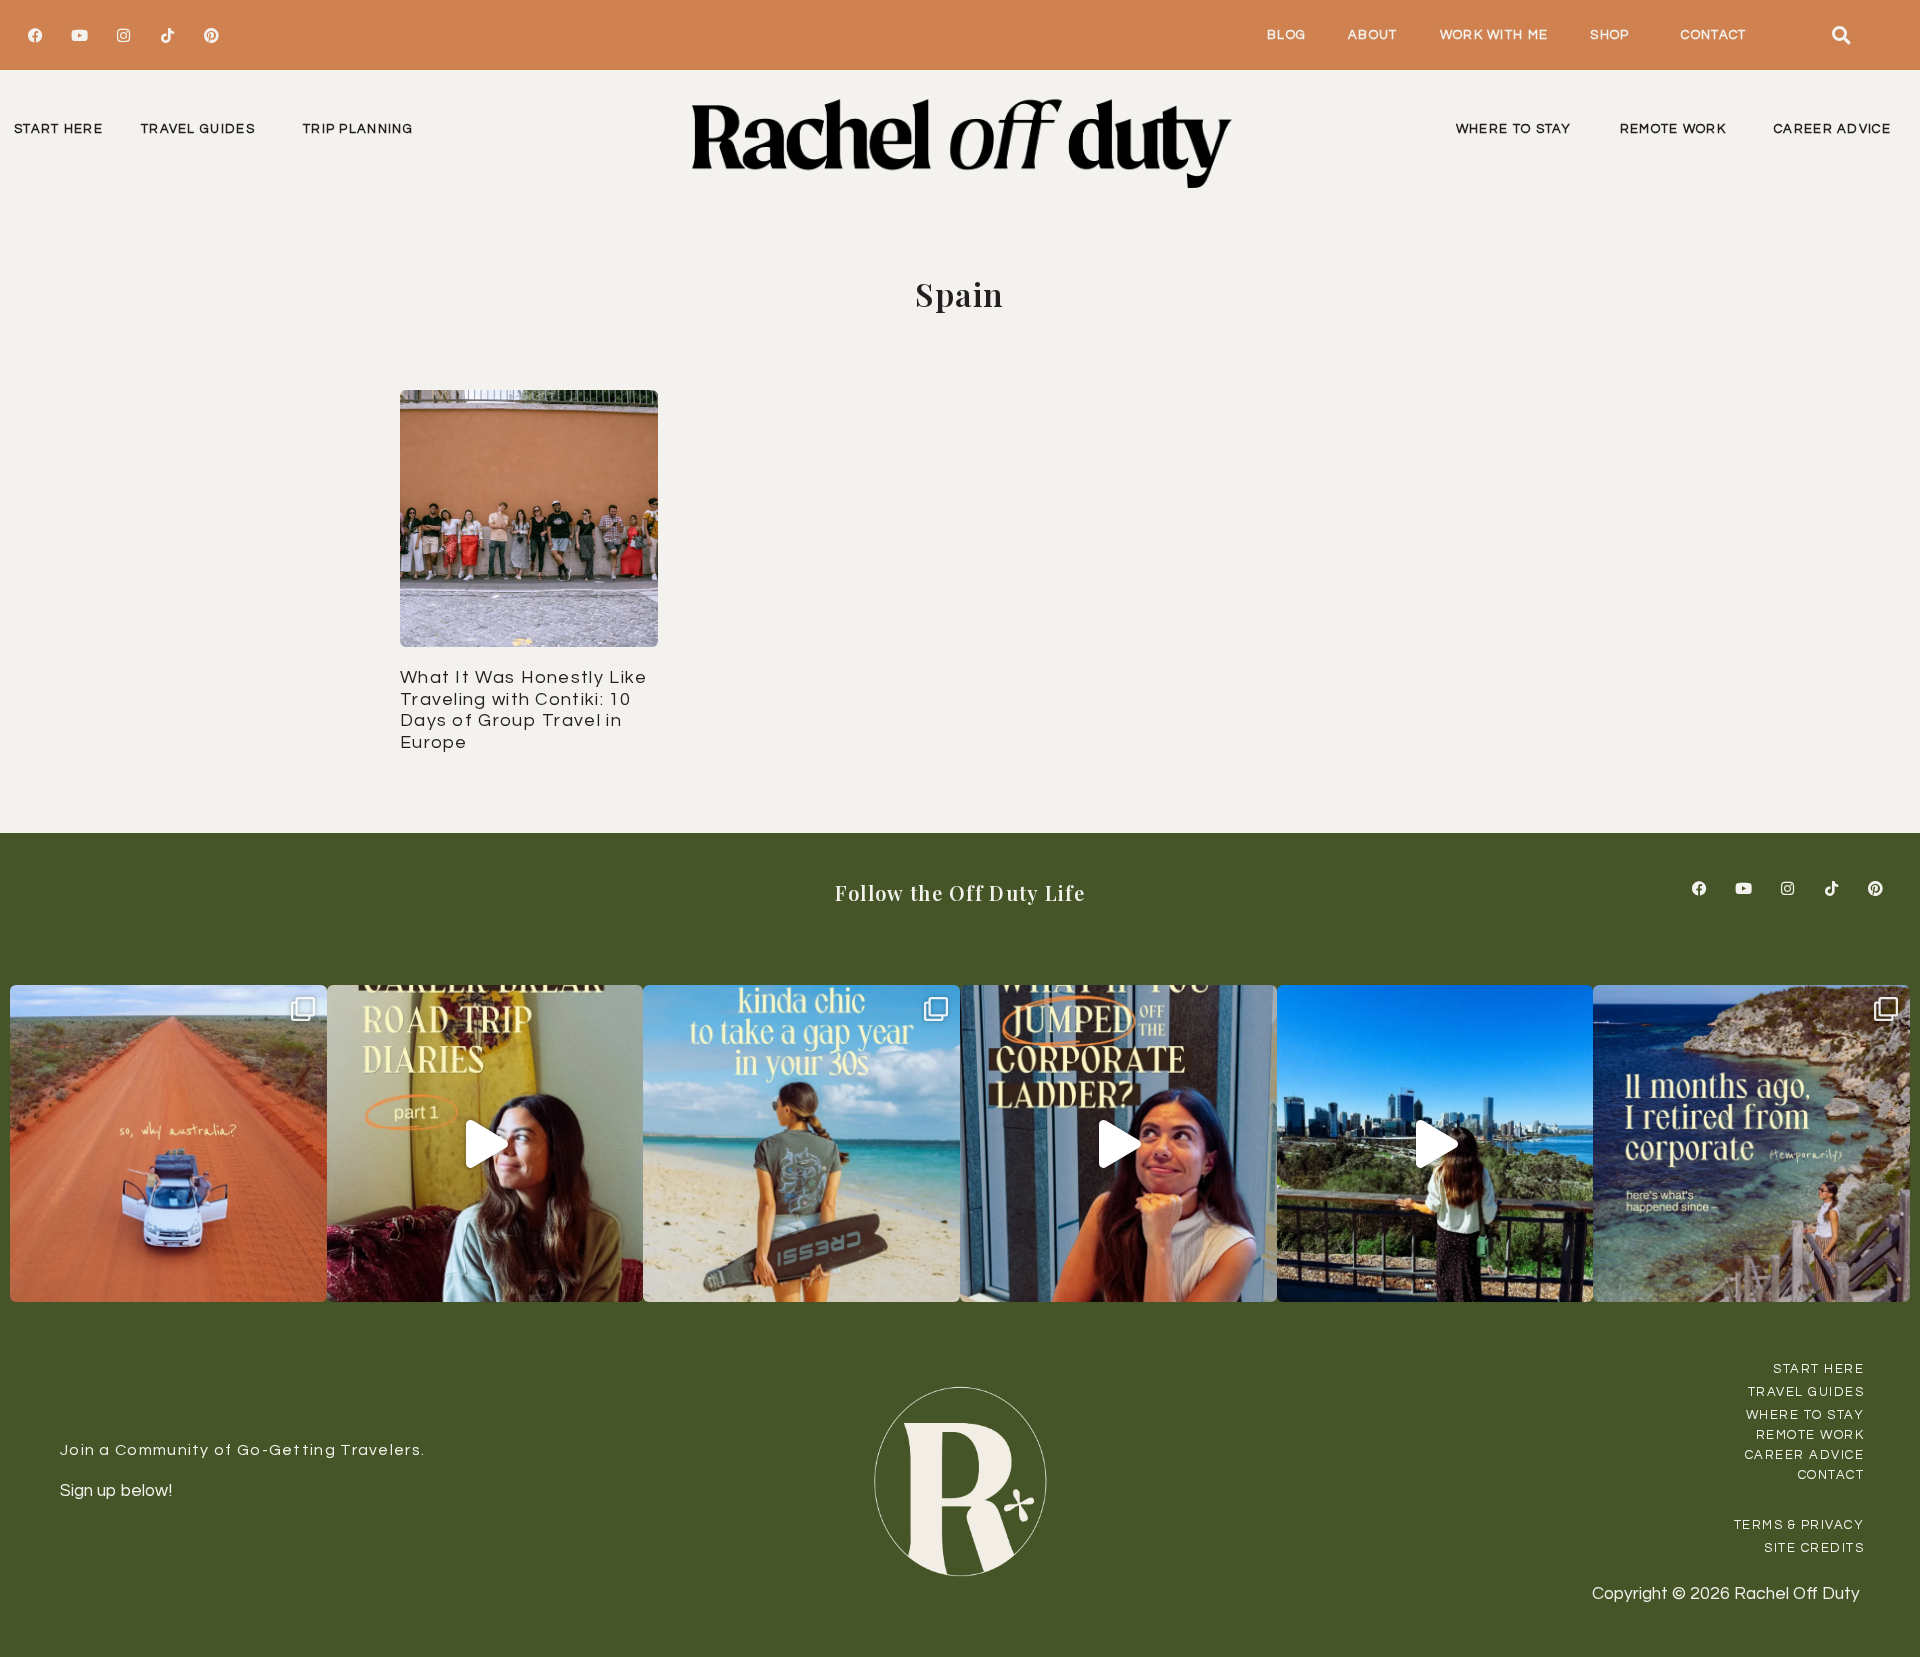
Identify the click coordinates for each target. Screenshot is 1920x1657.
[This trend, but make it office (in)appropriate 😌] (801, 1143)
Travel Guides (198, 129)
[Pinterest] (211, 35)
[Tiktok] (167, 35)
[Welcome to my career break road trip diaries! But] (485, 1143)
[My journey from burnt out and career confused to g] (1751, 1143)
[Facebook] (35, 35)
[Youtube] (79, 35)
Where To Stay (1514, 129)
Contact (1713, 35)
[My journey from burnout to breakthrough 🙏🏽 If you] (1435, 1143)
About (1373, 35)
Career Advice (1832, 129)
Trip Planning (358, 129)
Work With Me (1494, 35)
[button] (1841, 35)
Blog (1286, 35)
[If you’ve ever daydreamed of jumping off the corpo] (1118, 1143)
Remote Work (1673, 129)
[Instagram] (123, 35)
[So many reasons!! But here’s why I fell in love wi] (168, 1143)
